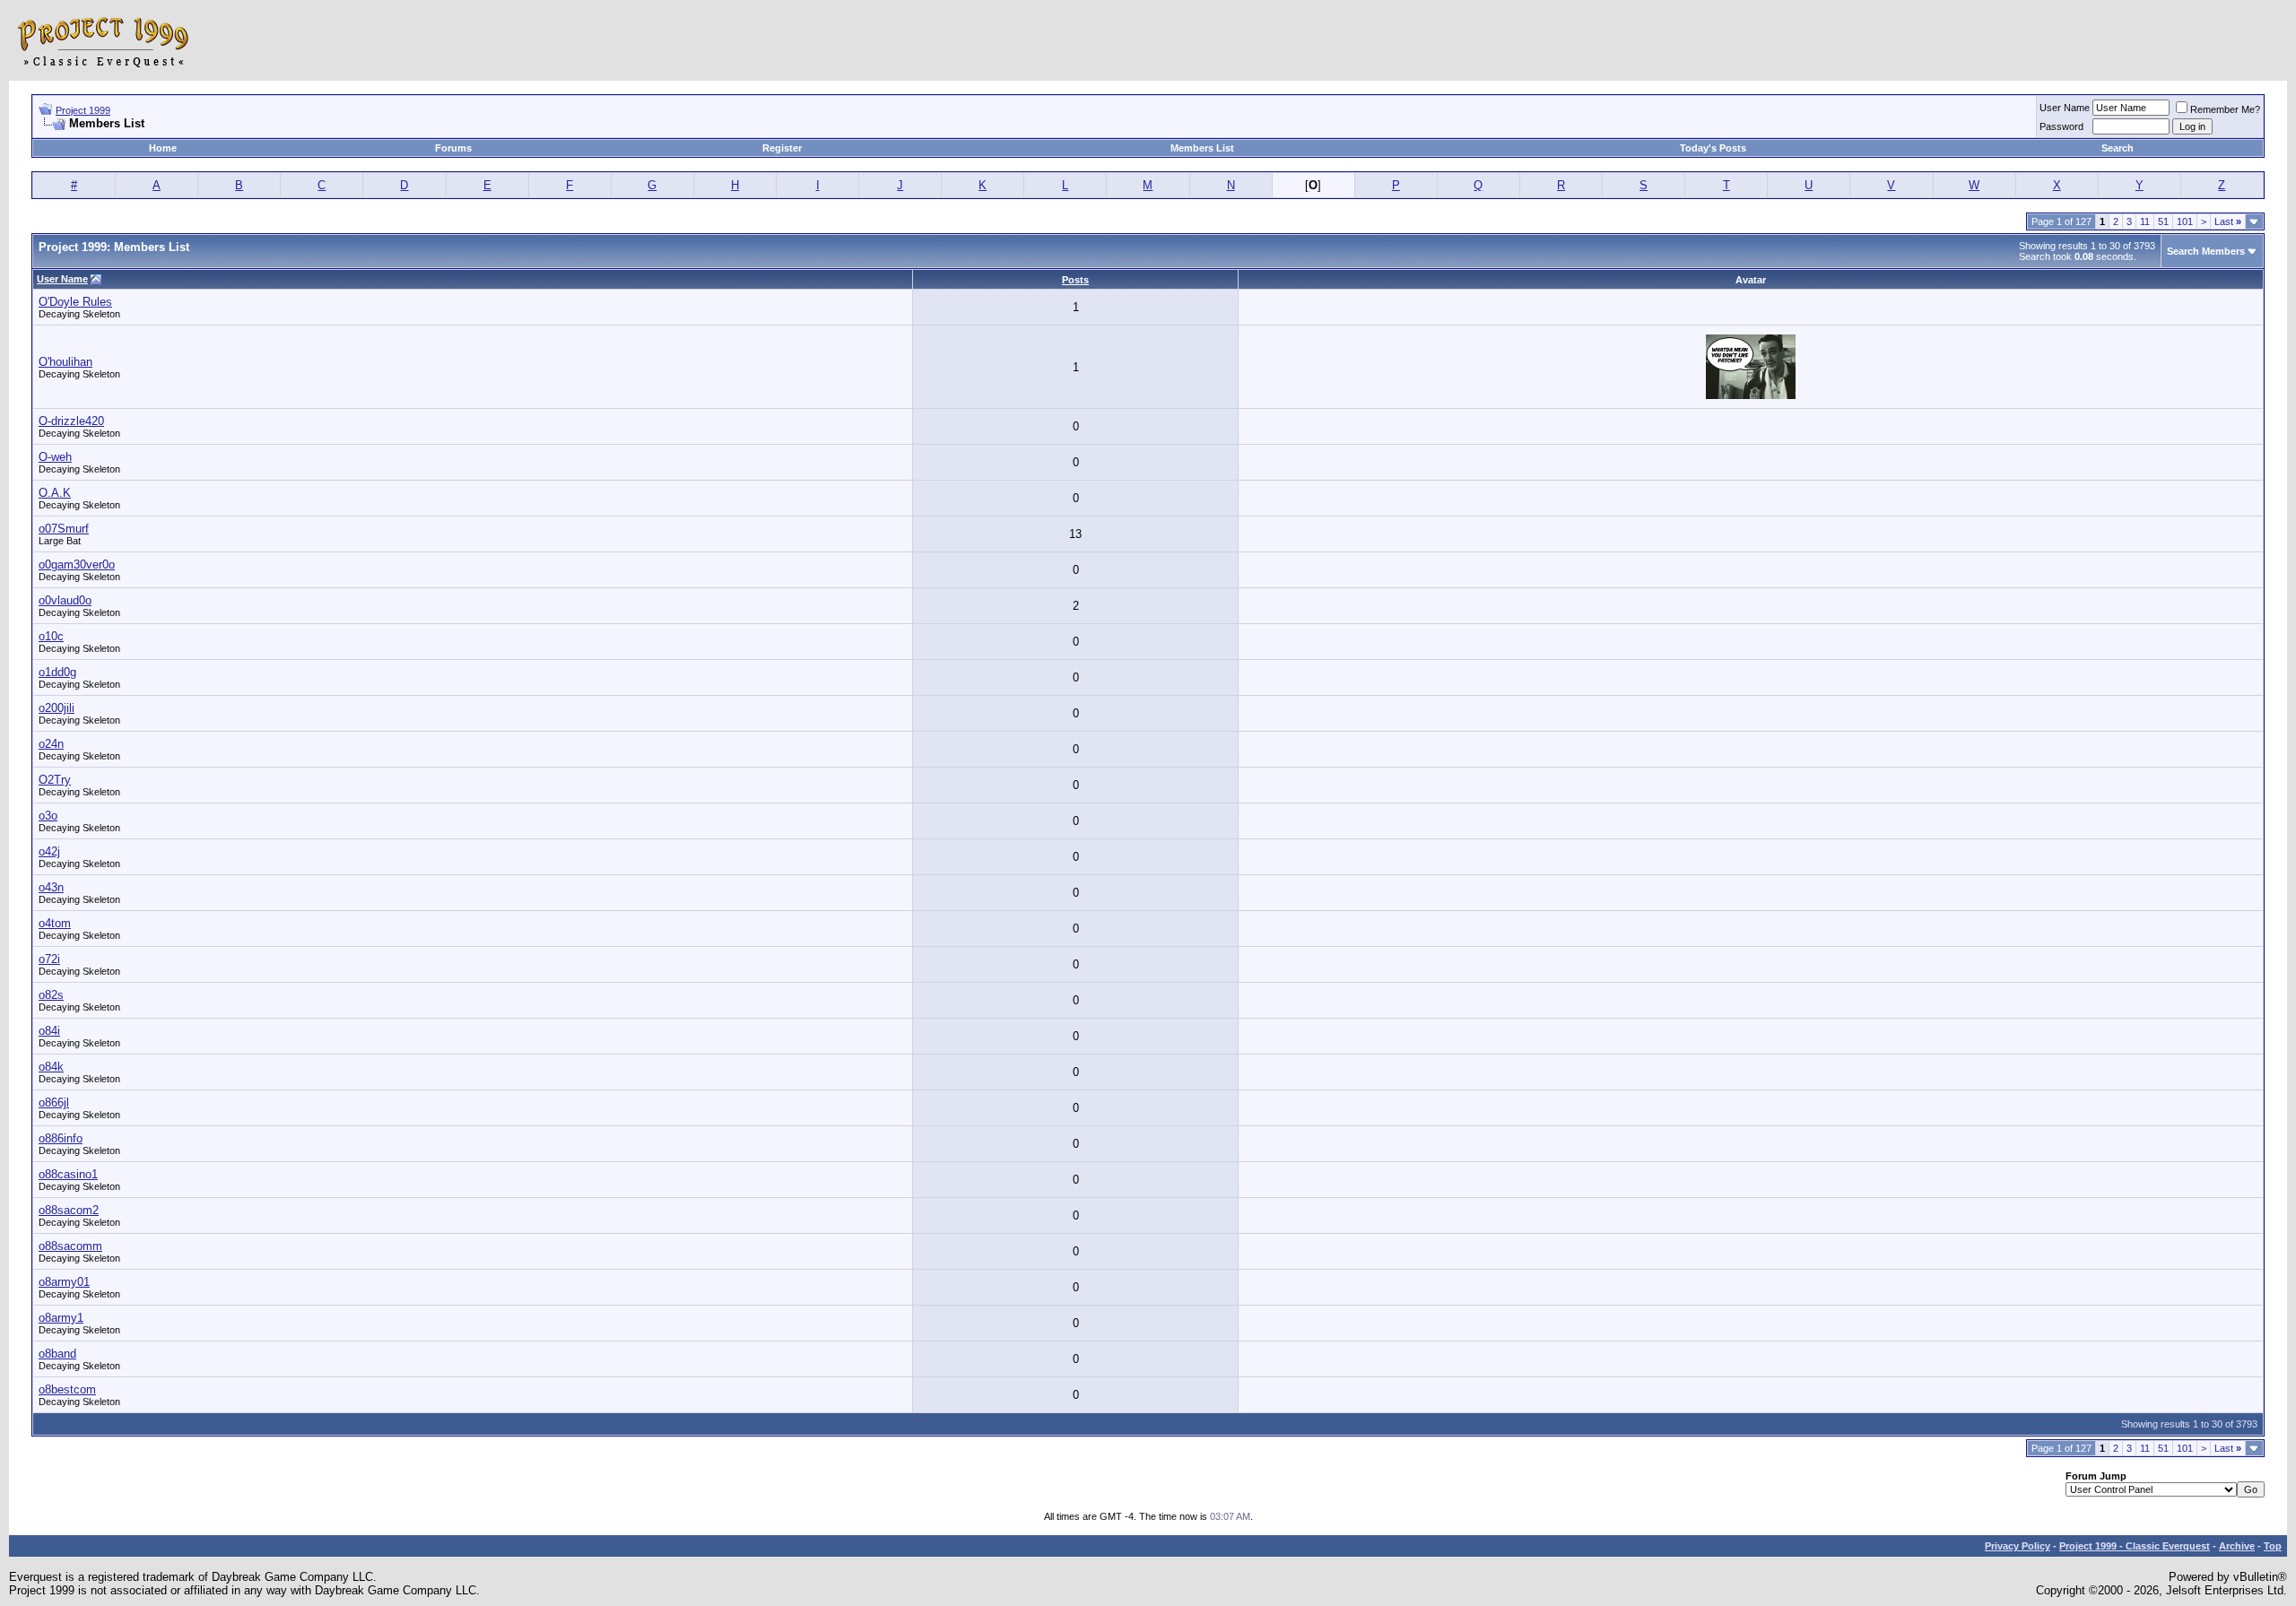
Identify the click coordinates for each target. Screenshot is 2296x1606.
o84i (49, 1031)
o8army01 (64, 1282)
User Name (2065, 108)
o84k (51, 1067)
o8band (57, 1354)
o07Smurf (64, 529)
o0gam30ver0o (77, 564)
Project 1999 (83, 110)
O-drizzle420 (71, 421)
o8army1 (61, 1318)
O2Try (55, 780)
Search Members (2206, 251)
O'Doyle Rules (75, 302)
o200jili (57, 708)
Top (2273, 1546)
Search (2118, 148)
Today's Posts (1713, 148)
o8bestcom (67, 1389)
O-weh (55, 457)
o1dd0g (57, 672)
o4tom (55, 923)
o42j (49, 851)
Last (2228, 221)
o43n (51, 887)
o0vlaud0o (65, 600)
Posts (1075, 280)
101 (2185, 221)
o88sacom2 (69, 1210)
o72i (49, 959)
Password (2061, 126)
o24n (51, 744)
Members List (1202, 148)
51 (2163, 221)
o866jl (54, 1102)
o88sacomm (70, 1246)
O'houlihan (65, 362)
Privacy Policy (2018, 1546)
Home (163, 148)
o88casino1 (68, 1174)
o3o (48, 816)
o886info (61, 1138)
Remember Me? (2225, 109)
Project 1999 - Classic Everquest (2135, 1546)
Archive (2237, 1546)
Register (782, 148)
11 (2145, 221)
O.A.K (55, 493)
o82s (51, 995)
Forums (453, 148)
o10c (51, 636)
